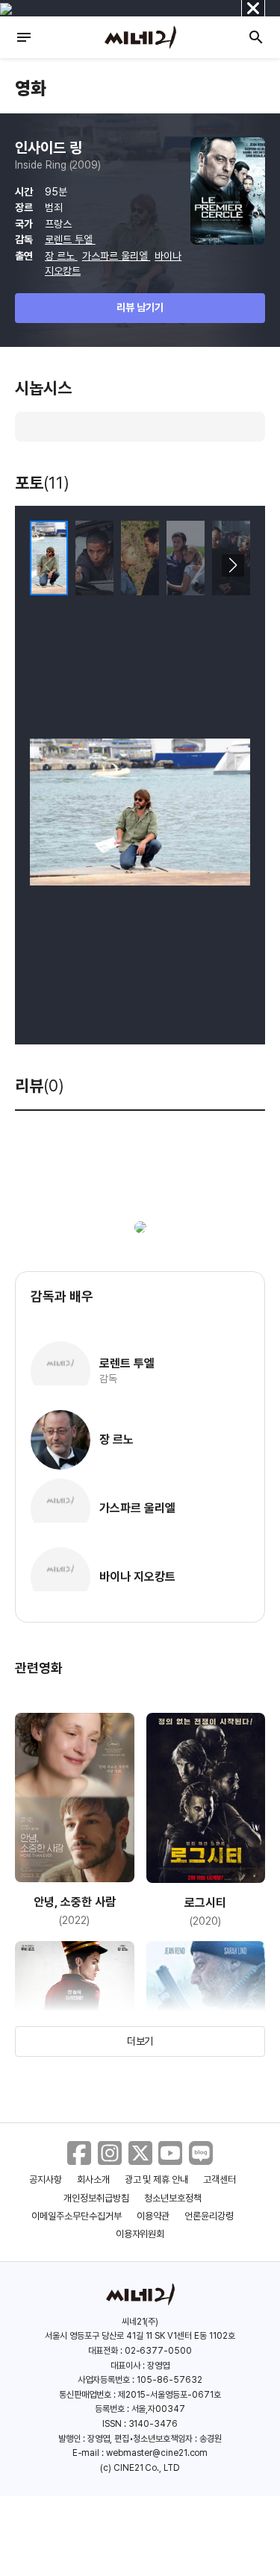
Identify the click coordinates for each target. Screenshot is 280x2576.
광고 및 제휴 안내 (157, 2179)
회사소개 (93, 2179)
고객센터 (220, 2179)
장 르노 (61, 256)
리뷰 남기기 (140, 307)
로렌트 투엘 (70, 239)
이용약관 (153, 2216)
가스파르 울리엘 (116, 256)
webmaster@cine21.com (157, 2453)
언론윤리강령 (209, 2216)
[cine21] (140, 37)
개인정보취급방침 (96, 2198)
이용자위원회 (140, 2234)
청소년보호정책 (173, 2198)
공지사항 (46, 2179)
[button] (233, 565)
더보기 (140, 2041)
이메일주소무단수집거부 (77, 2216)
